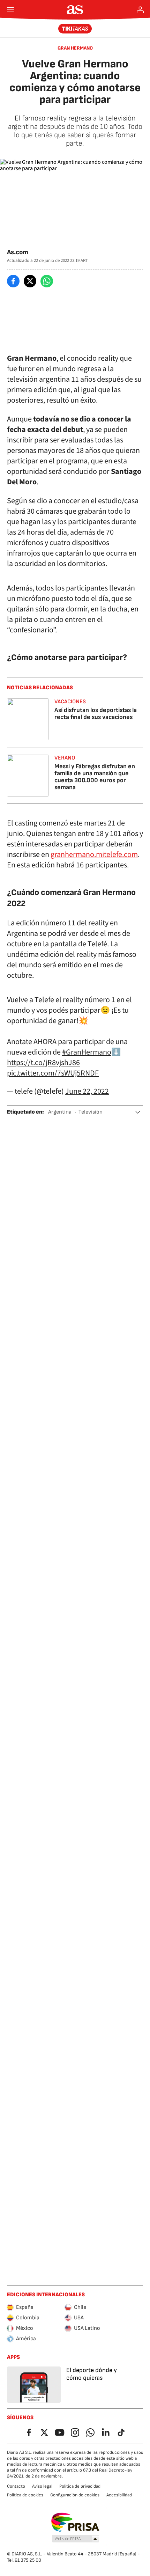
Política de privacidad (80, 2486)
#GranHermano (87, 1052)
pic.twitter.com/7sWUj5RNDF (53, 1073)
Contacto (16, 2486)
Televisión (91, 1112)
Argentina (60, 1112)
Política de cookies (25, 2495)
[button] (138, 1112)
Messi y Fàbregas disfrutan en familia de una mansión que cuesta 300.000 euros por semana (95, 777)
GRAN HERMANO (75, 48)
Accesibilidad (119, 2495)
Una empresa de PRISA (75, 2522)
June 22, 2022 (87, 1091)
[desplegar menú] (10, 10)
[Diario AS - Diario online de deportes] (75, 10)
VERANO (65, 758)
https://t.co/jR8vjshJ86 (43, 1063)
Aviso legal (42, 2486)
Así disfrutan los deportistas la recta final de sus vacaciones (96, 714)
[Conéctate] (140, 10)
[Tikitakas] (75, 29)
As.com (18, 252)
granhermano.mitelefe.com (94, 854)
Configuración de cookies (75, 2495)
